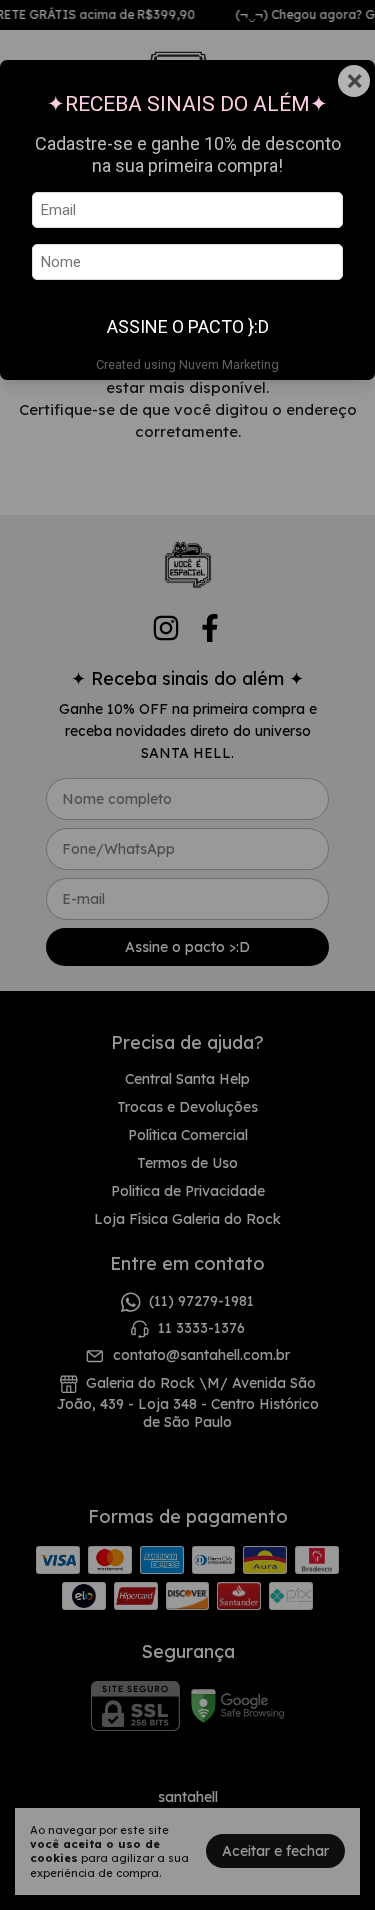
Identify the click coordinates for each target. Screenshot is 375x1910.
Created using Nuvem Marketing (187, 364)
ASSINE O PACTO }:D (188, 326)
